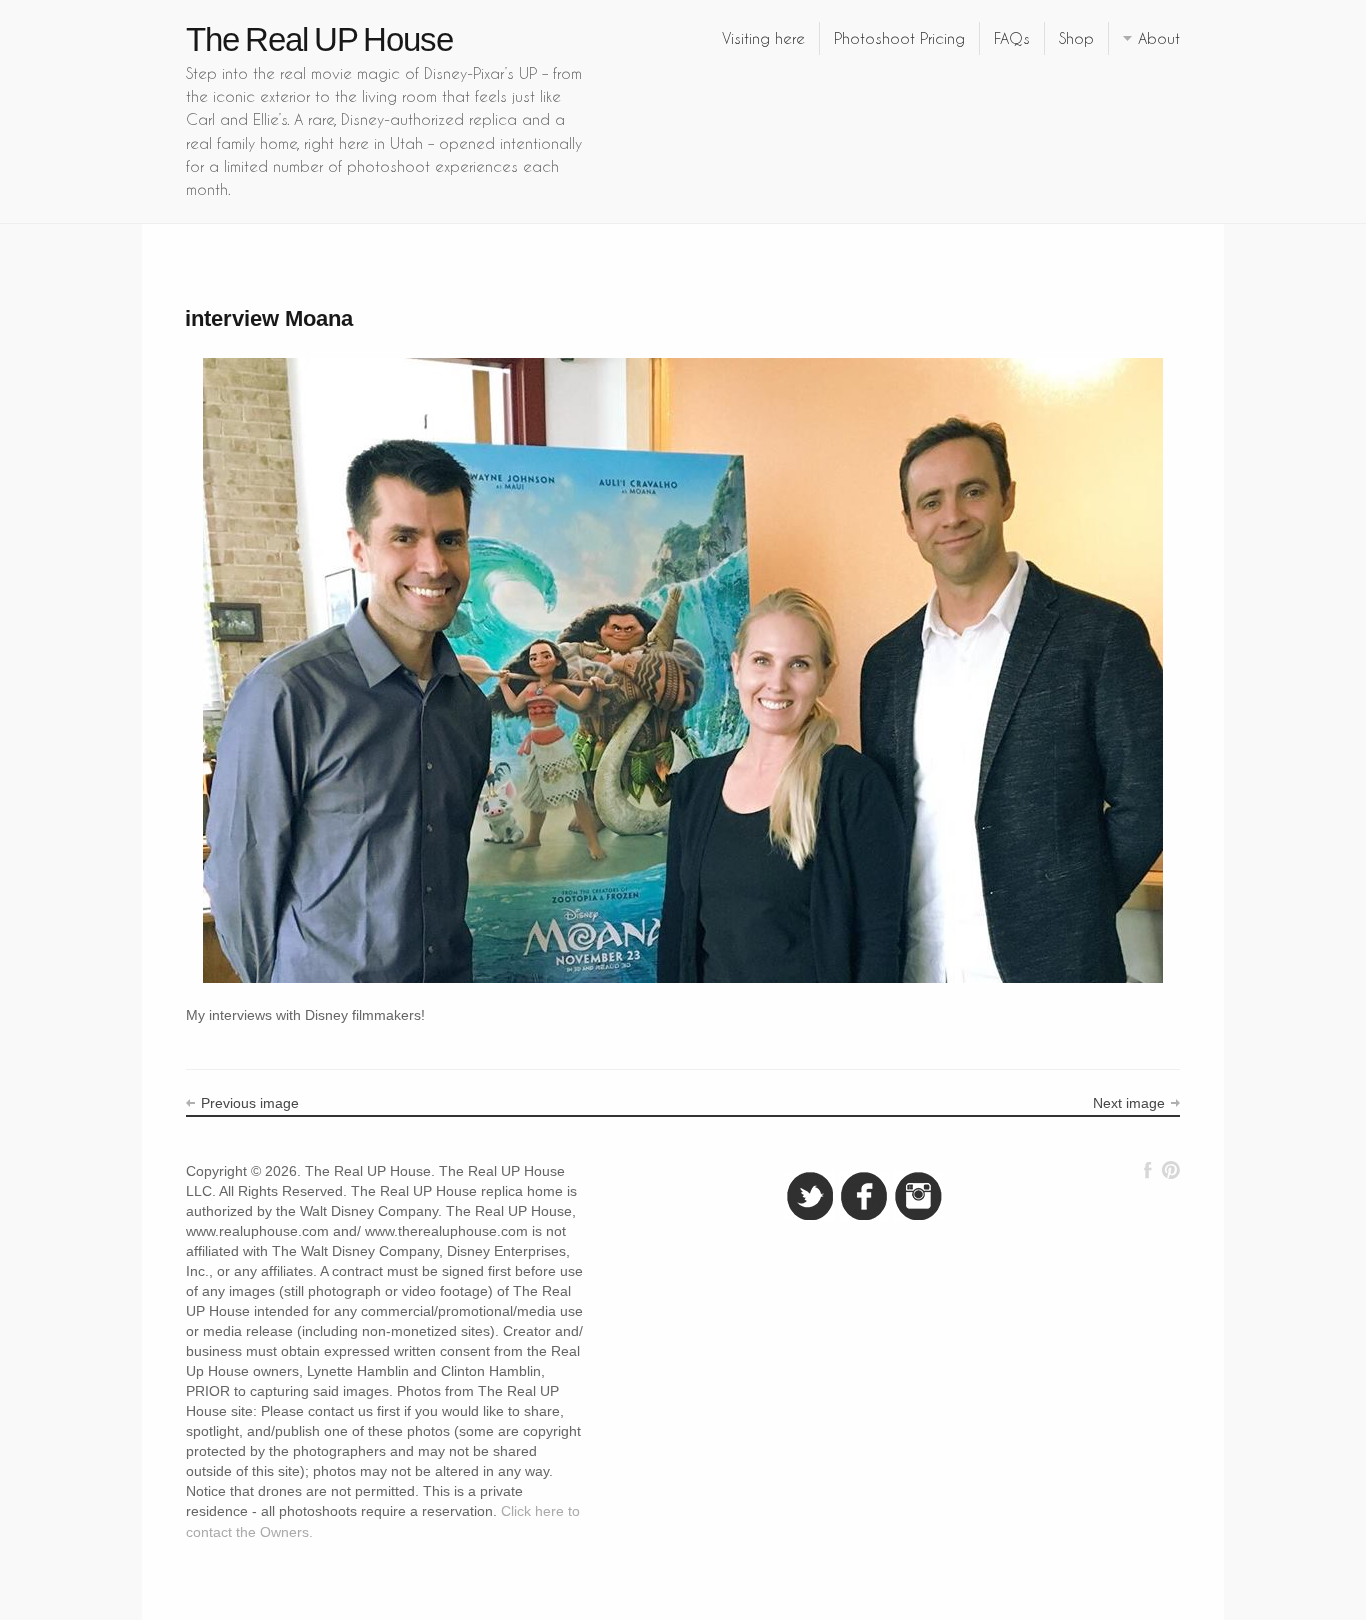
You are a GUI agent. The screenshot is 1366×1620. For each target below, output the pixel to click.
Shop (1076, 38)
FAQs (1012, 38)
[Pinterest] (1170, 1170)
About (1159, 38)
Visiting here (763, 38)
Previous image (250, 1103)
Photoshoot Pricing (899, 38)
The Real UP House (319, 39)
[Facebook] (1148, 1170)
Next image (1129, 1103)
